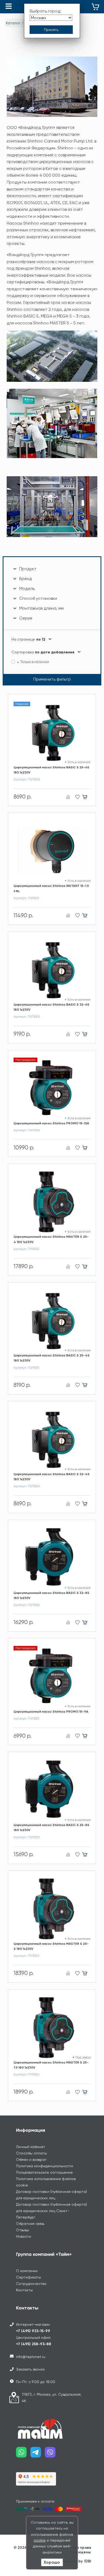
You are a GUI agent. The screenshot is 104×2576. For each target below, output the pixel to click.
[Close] (89, 1245)
